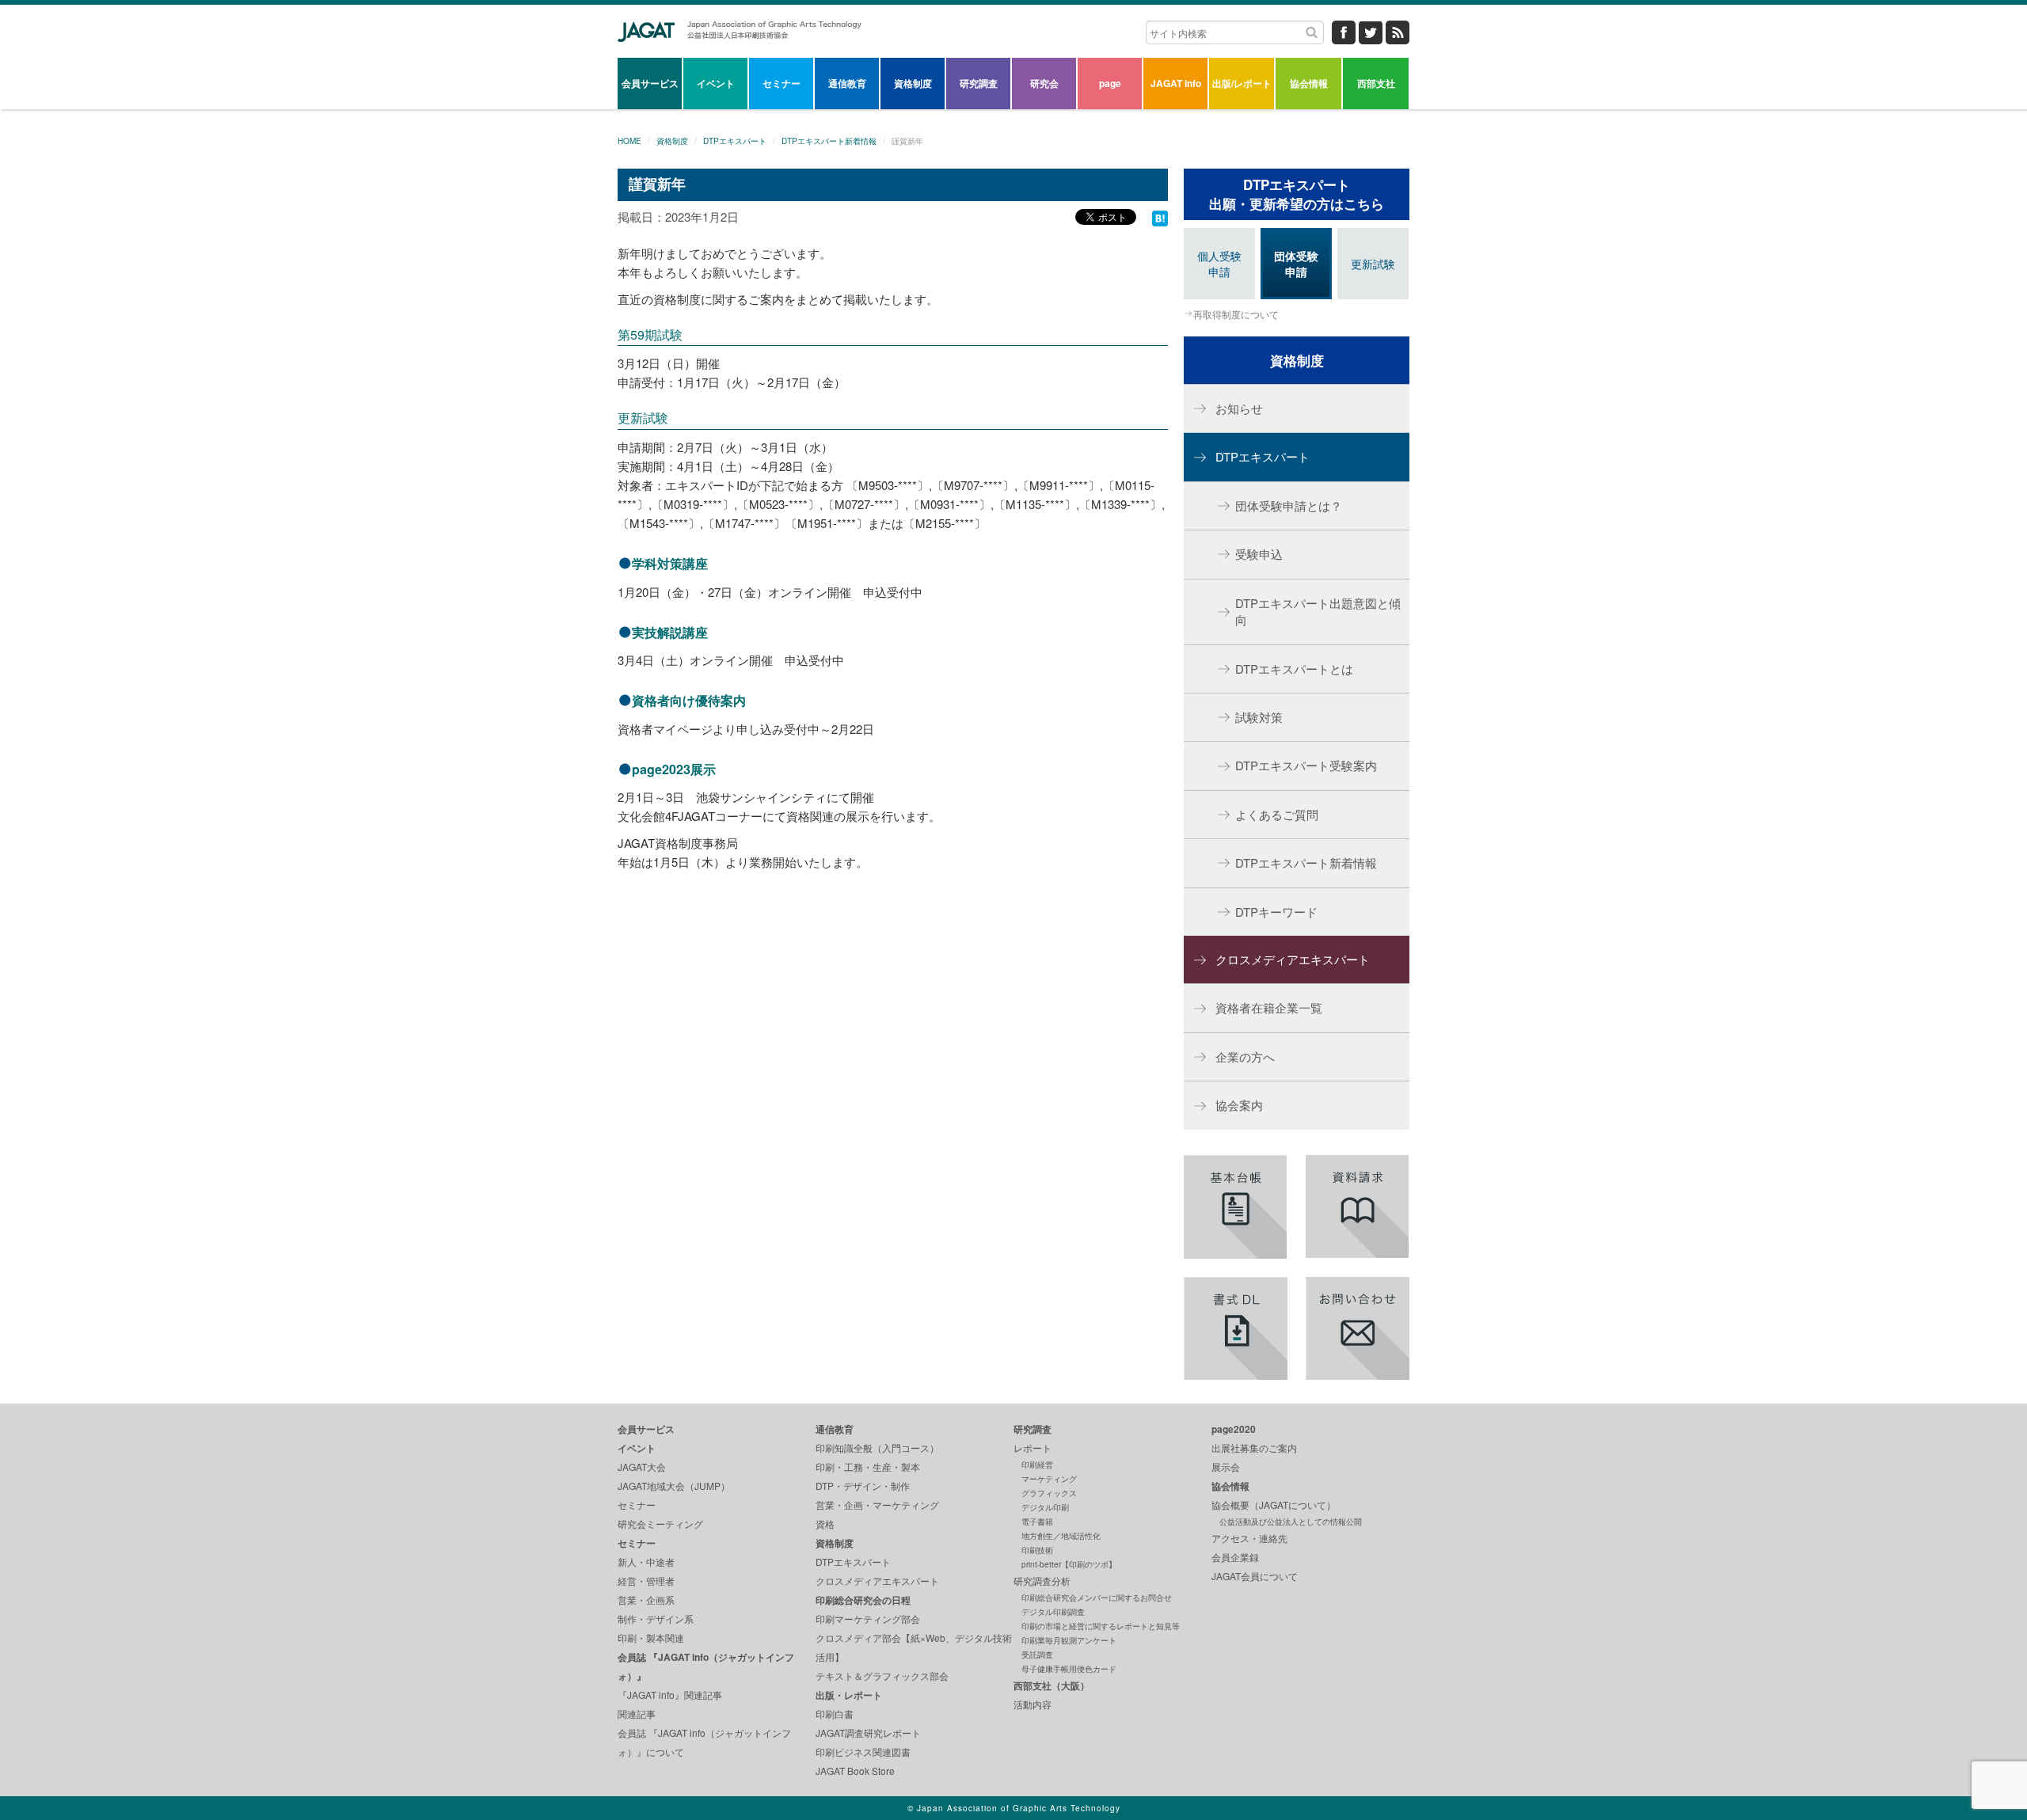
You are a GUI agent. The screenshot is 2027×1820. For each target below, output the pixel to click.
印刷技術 (1037, 1550)
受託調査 (1037, 1655)
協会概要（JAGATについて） (1274, 1505)
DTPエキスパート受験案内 (1306, 765)
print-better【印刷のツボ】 (1069, 1564)
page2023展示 (674, 769)
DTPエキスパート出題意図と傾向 (1318, 611)
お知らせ (1239, 408)
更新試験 (643, 418)
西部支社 (1376, 83)
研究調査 (979, 83)
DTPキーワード (1276, 912)
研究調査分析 (1042, 1581)
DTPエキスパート (735, 141)
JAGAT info (1176, 83)
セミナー (782, 83)
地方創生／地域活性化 (1061, 1536)
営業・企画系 (646, 1600)
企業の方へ (1245, 1056)
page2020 (1234, 1429)
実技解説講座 (670, 632)
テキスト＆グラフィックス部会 (882, 1676)
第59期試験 (650, 334)
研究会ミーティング (660, 1524)
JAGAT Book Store (855, 1771)
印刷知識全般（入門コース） (877, 1448)
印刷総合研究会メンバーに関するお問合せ (1097, 1598)
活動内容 (1033, 1704)
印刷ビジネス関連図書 (863, 1752)
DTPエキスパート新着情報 (829, 141)
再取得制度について (1236, 314)
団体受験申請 (1296, 264)
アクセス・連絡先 (1249, 1538)
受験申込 (1259, 554)
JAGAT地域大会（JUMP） (674, 1486)
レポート (1033, 1448)
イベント (716, 83)
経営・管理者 (646, 1581)
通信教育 (847, 83)
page (1110, 83)
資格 (825, 1524)
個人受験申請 (1219, 264)
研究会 (1044, 83)
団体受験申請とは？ (1289, 505)
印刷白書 (835, 1714)
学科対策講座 (670, 563)
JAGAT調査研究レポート (868, 1733)
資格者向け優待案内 (689, 700)
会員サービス (650, 83)
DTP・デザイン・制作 (863, 1486)
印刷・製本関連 (651, 1638)
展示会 (1226, 1467)
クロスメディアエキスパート (1293, 959)
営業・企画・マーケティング (877, 1505)
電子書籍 (1037, 1522)
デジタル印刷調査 (1053, 1612)
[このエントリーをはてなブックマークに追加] (1160, 217)
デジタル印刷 (1045, 1507)
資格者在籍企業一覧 (1269, 1007)
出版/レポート (1242, 83)
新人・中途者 (646, 1562)
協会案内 (1239, 1105)
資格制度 (913, 83)
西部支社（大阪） (1052, 1685)
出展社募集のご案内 (1254, 1448)
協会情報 (1309, 83)
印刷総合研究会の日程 (863, 1600)
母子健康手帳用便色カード (1069, 1669)
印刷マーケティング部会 (868, 1619)
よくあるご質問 (1277, 814)
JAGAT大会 (642, 1467)
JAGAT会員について (1255, 1576)
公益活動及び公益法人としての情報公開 (1291, 1522)
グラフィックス (1049, 1493)
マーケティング (1049, 1479)
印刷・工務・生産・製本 (868, 1467)
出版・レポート (849, 1695)
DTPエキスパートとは (1294, 669)
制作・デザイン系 (656, 1619)
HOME (629, 141)
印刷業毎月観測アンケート (1069, 1640)
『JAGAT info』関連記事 (670, 1695)
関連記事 (637, 1714)
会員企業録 (1235, 1557)
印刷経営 (1037, 1465)
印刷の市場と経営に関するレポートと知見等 (1101, 1626)
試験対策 (1259, 717)
